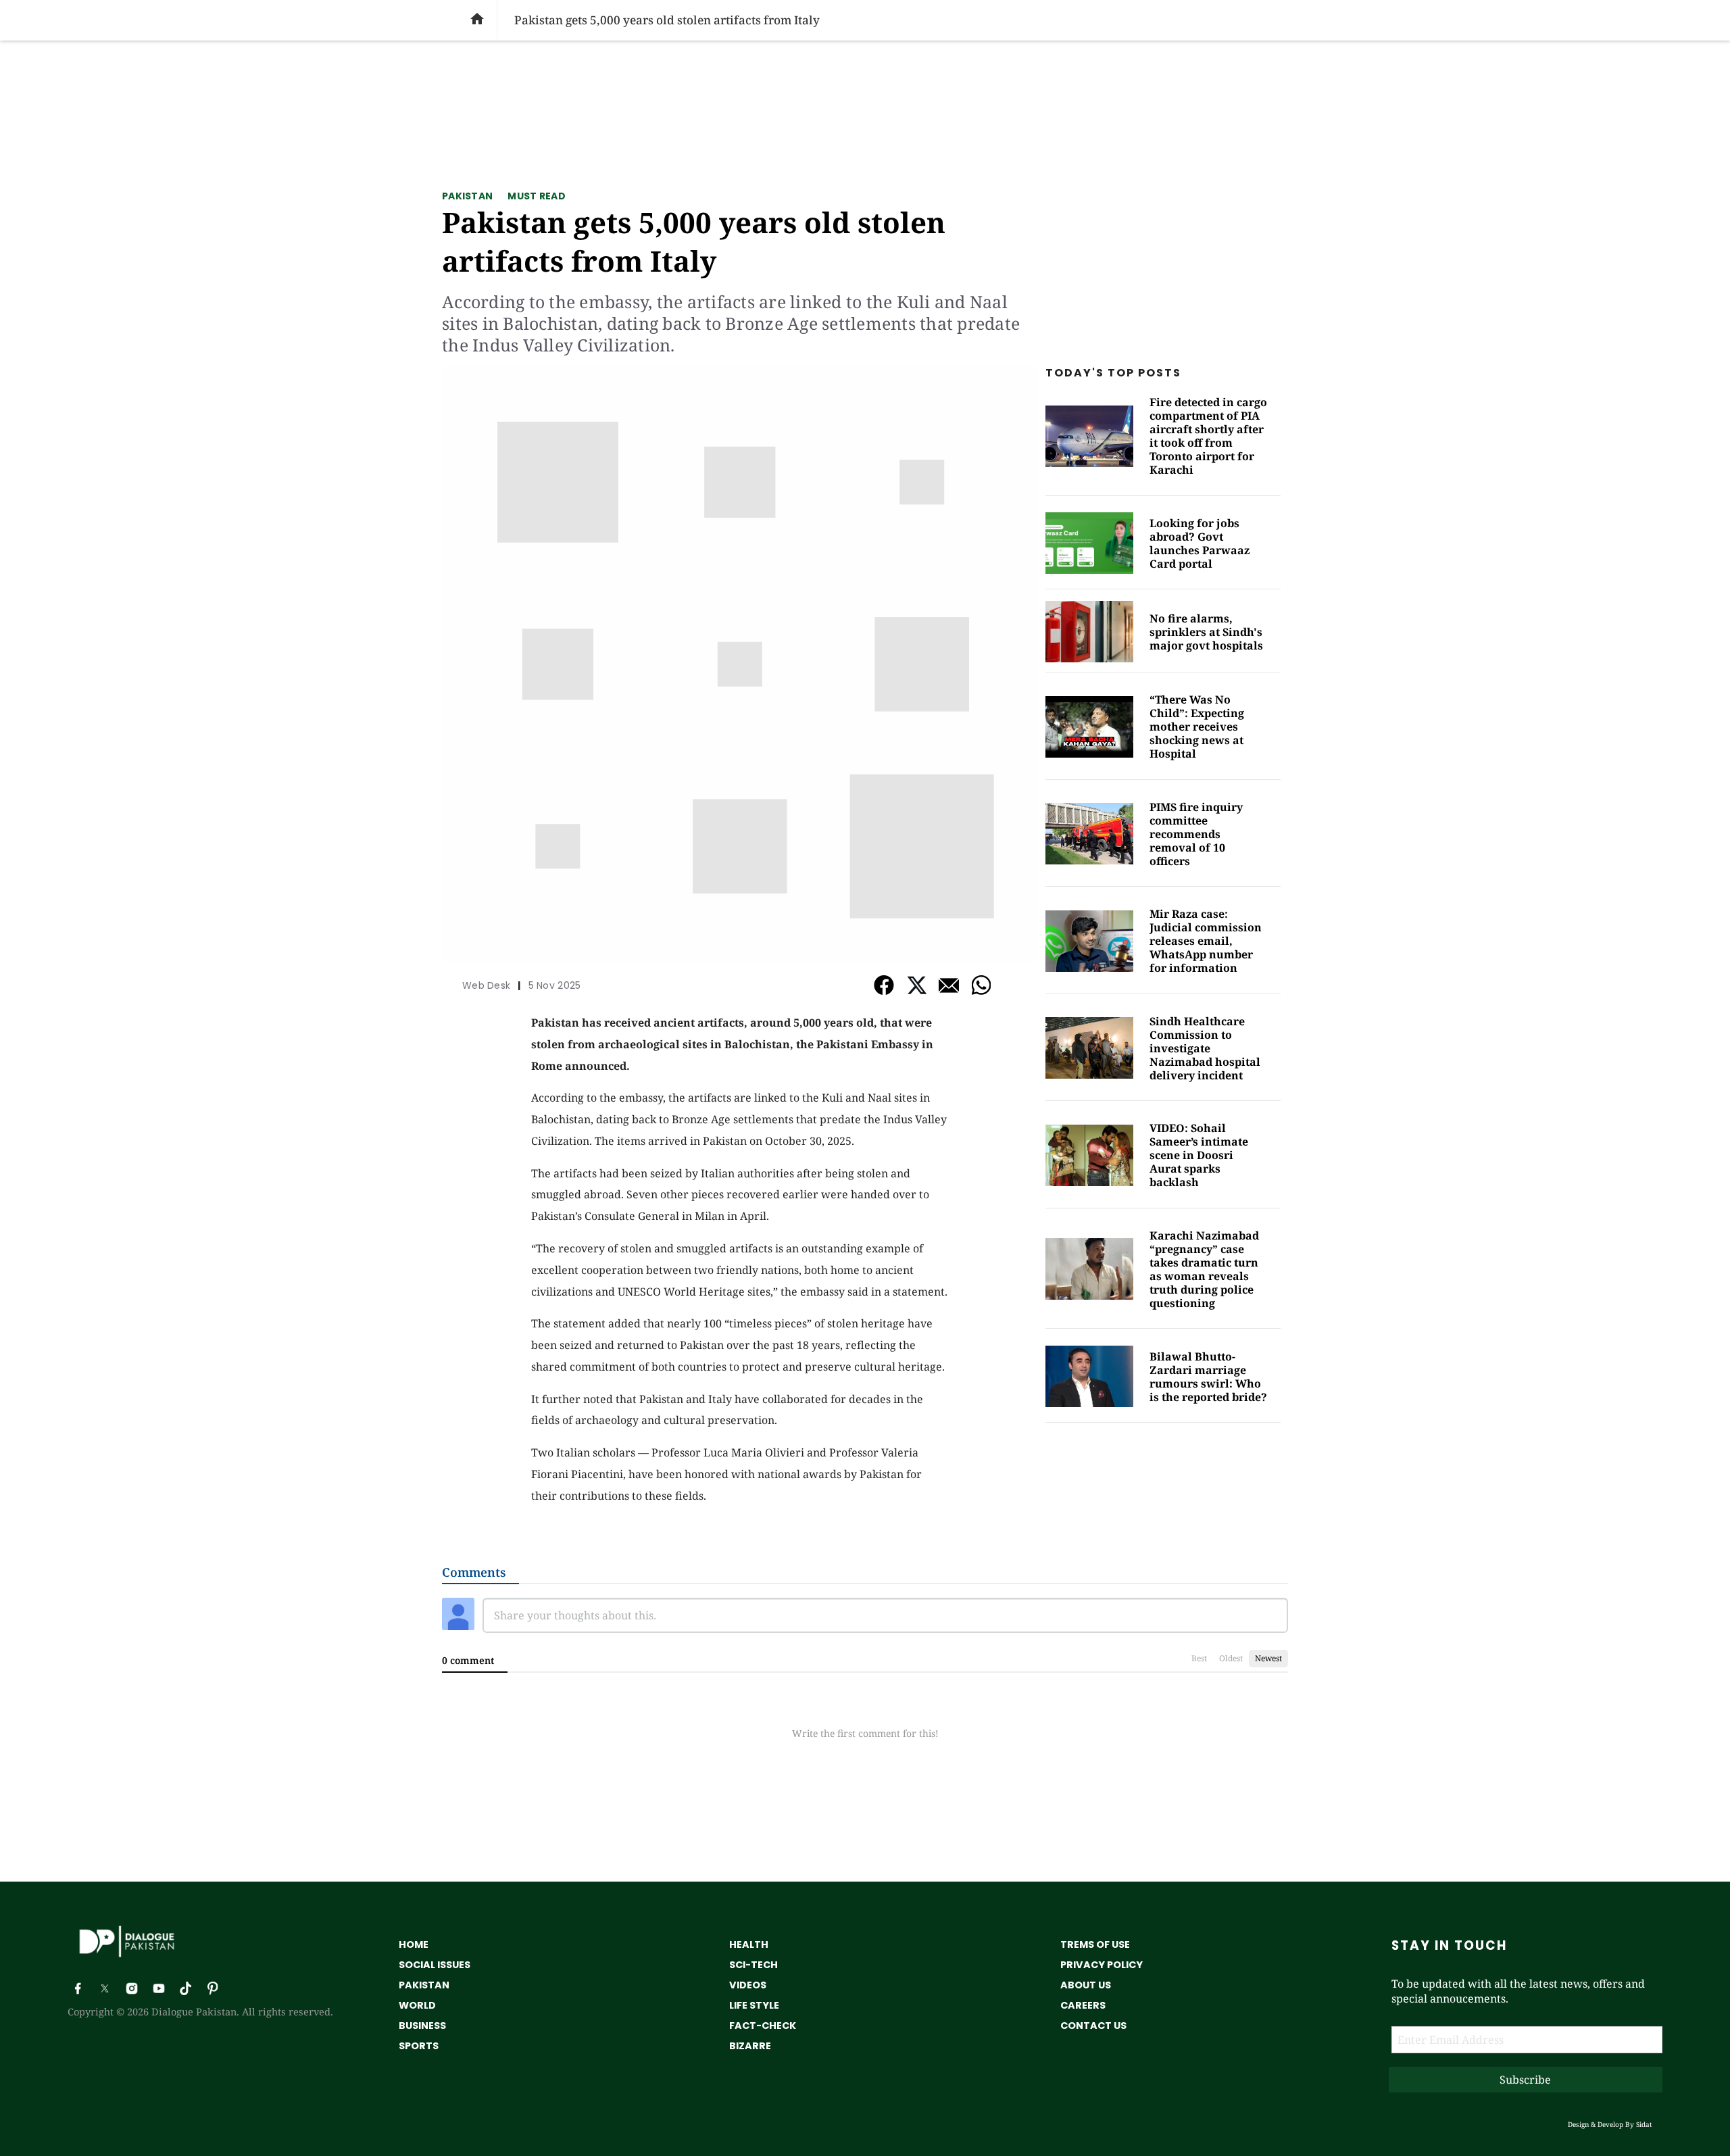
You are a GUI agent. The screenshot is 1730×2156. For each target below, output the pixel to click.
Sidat (1644, 2124)
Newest (1268, 1658)
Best (1199, 1658)
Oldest (1231, 1658)
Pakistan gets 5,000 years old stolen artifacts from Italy (694, 241)
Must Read (537, 196)
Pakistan (467, 196)
